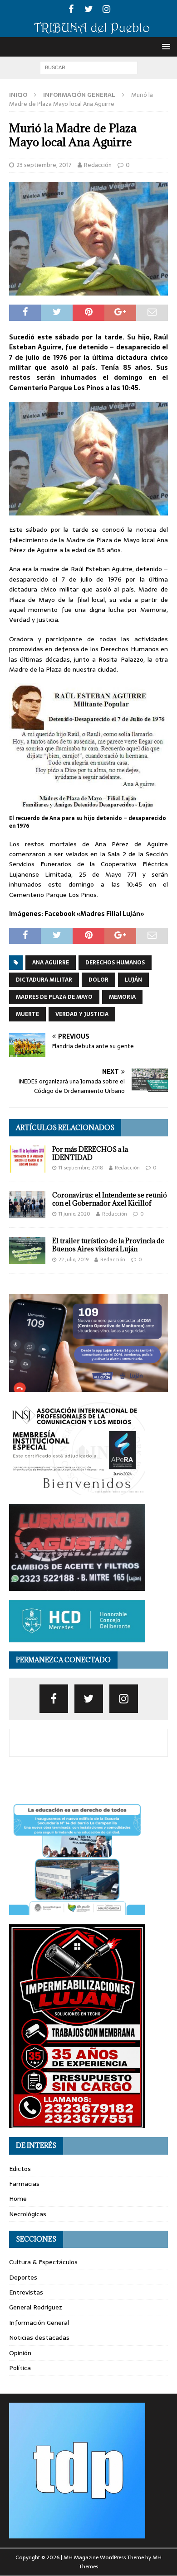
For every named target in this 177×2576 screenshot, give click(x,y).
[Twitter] (89, 9)
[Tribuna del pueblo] (88, 32)
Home (18, 2199)
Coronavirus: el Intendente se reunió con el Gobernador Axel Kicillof (110, 1199)
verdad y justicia (82, 1014)
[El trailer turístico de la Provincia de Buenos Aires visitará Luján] (27, 1250)
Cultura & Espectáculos (43, 2262)
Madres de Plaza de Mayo (54, 997)
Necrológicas (28, 2214)
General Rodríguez (36, 2307)
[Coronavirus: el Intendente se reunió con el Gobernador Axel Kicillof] (27, 1205)
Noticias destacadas (39, 2337)
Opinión (20, 2353)
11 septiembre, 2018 (81, 1168)
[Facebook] (71, 9)
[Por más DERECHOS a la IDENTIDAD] (27, 1159)
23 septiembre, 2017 (44, 165)
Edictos (20, 2169)
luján (133, 980)
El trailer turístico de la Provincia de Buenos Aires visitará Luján (108, 1245)
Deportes (23, 2277)
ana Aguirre (51, 963)
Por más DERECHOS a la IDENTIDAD (90, 1153)
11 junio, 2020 (74, 1214)
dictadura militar (44, 980)
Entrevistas (26, 2292)
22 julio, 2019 (74, 1259)
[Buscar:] (89, 67)
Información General (39, 2323)
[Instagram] (106, 9)
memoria (122, 997)
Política (20, 2368)
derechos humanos (115, 963)
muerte (27, 1014)
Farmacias (24, 2184)
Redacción (98, 165)
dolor (98, 980)
